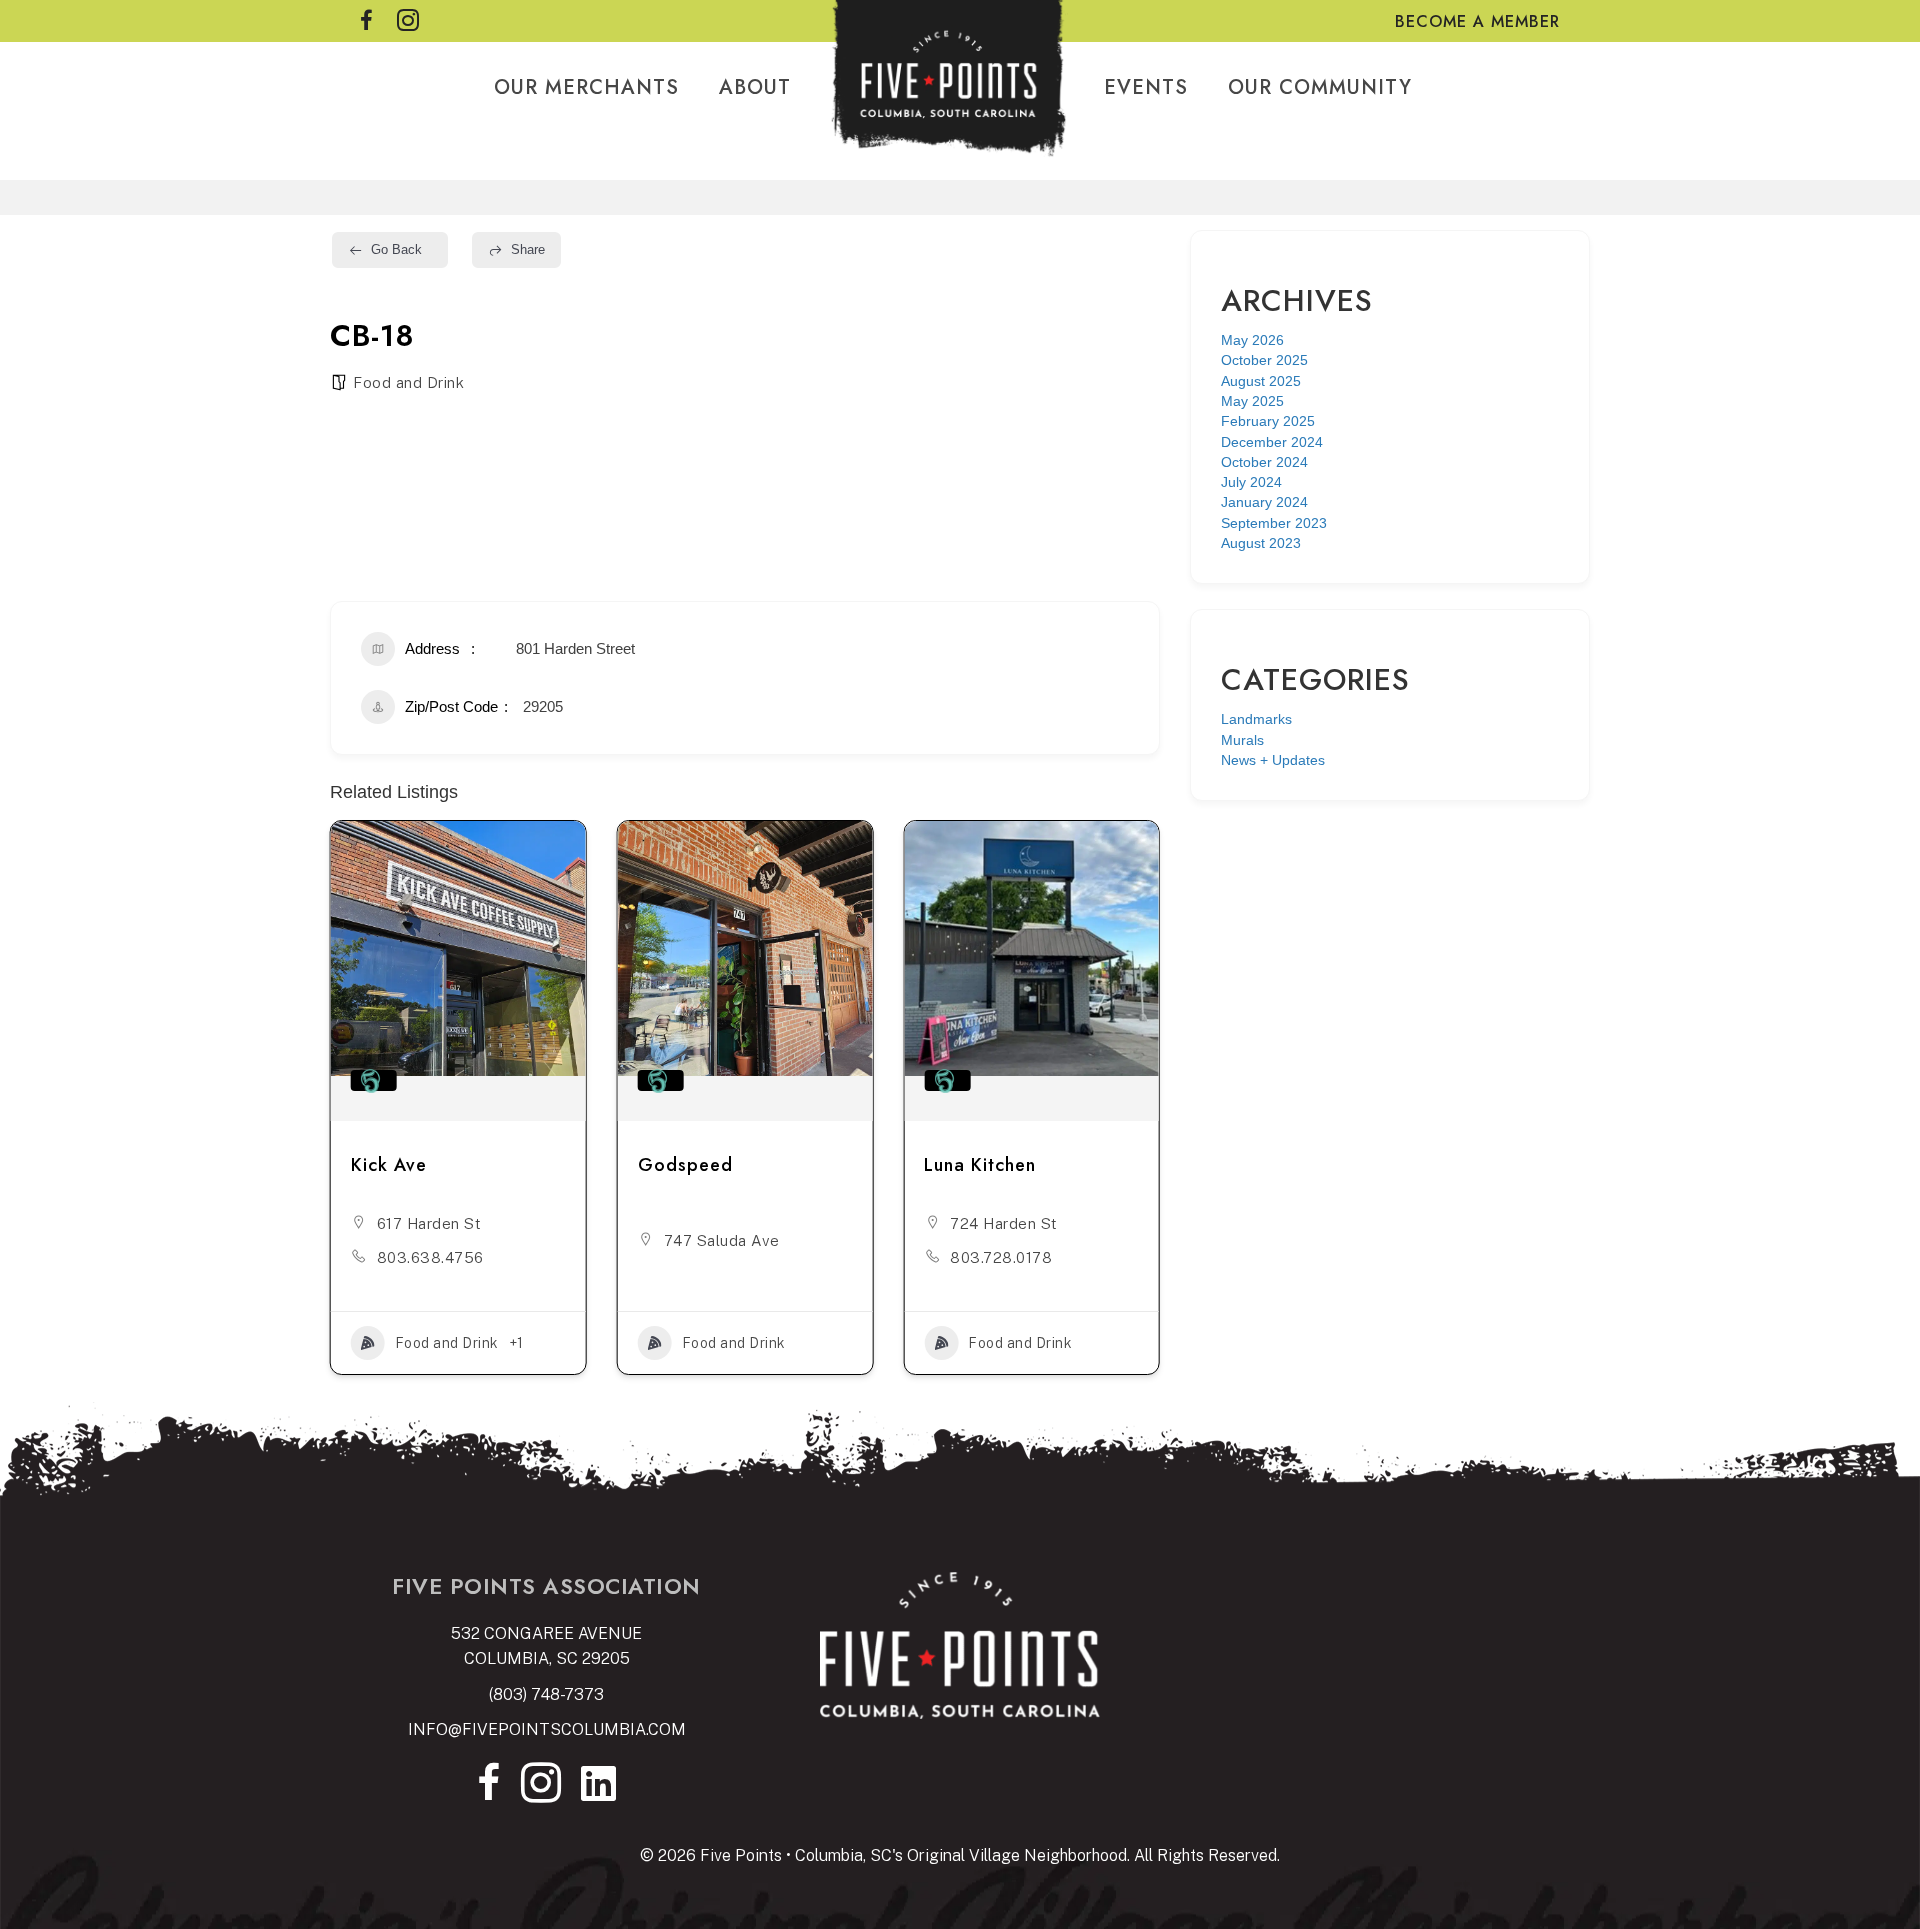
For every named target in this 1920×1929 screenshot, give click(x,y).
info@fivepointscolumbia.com (547, 1729)
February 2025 (1268, 421)
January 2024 (1264, 502)
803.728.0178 (1001, 1257)
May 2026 (1252, 340)
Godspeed (685, 1165)
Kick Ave (389, 1165)
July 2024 (1251, 482)
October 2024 (1264, 462)
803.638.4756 (430, 1257)
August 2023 (1261, 543)
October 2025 (1264, 360)
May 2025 (1252, 401)
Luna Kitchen (980, 1165)
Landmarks (1256, 719)
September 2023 (1274, 523)
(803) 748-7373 (546, 1694)
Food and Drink (408, 382)
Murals (1242, 740)
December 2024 (1272, 442)
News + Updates (1273, 760)
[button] (345, 1111)
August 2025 (1261, 381)
